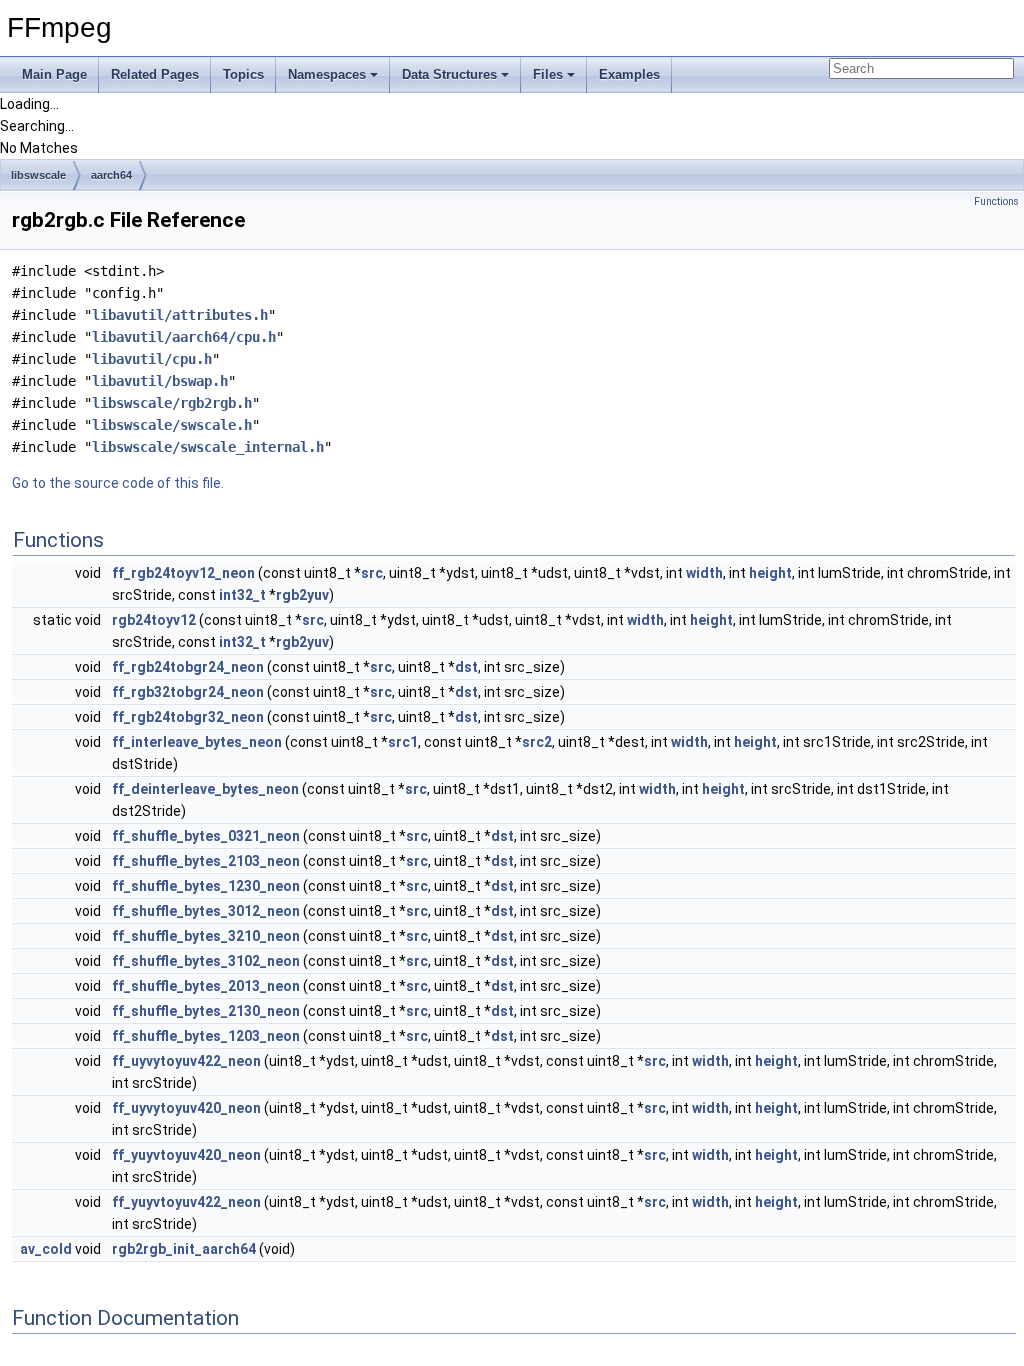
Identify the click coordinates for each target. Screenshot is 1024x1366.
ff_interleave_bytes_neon (197, 742)
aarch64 (111, 175)
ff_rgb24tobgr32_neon (188, 717)
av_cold (46, 1249)
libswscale (38, 175)
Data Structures (449, 74)
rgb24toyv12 (154, 620)
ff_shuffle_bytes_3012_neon (206, 911)
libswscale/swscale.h (172, 425)
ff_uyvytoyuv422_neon (186, 1061)
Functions (996, 201)
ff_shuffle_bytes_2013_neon (206, 986)
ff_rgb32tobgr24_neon (188, 692)
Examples (629, 74)
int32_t (242, 595)
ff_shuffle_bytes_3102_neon (206, 961)
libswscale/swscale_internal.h (208, 447)
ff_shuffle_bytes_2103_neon (206, 861)
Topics (243, 74)
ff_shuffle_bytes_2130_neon (206, 1011)
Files (548, 74)
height (770, 573)
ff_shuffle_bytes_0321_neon (206, 836)
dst (466, 667)
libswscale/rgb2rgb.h (172, 403)
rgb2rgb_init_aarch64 (184, 1249)
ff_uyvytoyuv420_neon (186, 1108)
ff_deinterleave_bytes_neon (205, 789)
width (704, 573)
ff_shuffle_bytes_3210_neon (206, 936)
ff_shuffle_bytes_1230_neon (206, 886)
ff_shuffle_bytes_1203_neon (206, 1036)
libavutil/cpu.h (152, 359)
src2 (537, 742)
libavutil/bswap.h (160, 381)
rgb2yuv (302, 595)
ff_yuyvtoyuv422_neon (186, 1202)
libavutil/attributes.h (180, 315)
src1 (403, 742)
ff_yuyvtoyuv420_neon (186, 1155)
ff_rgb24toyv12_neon (183, 573)
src (372, 573)
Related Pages (155, 74)
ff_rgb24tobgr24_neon (188, 667)
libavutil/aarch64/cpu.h (184, 337)
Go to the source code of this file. (118, 483)
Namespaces (327, 74)
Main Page (54, 74)
